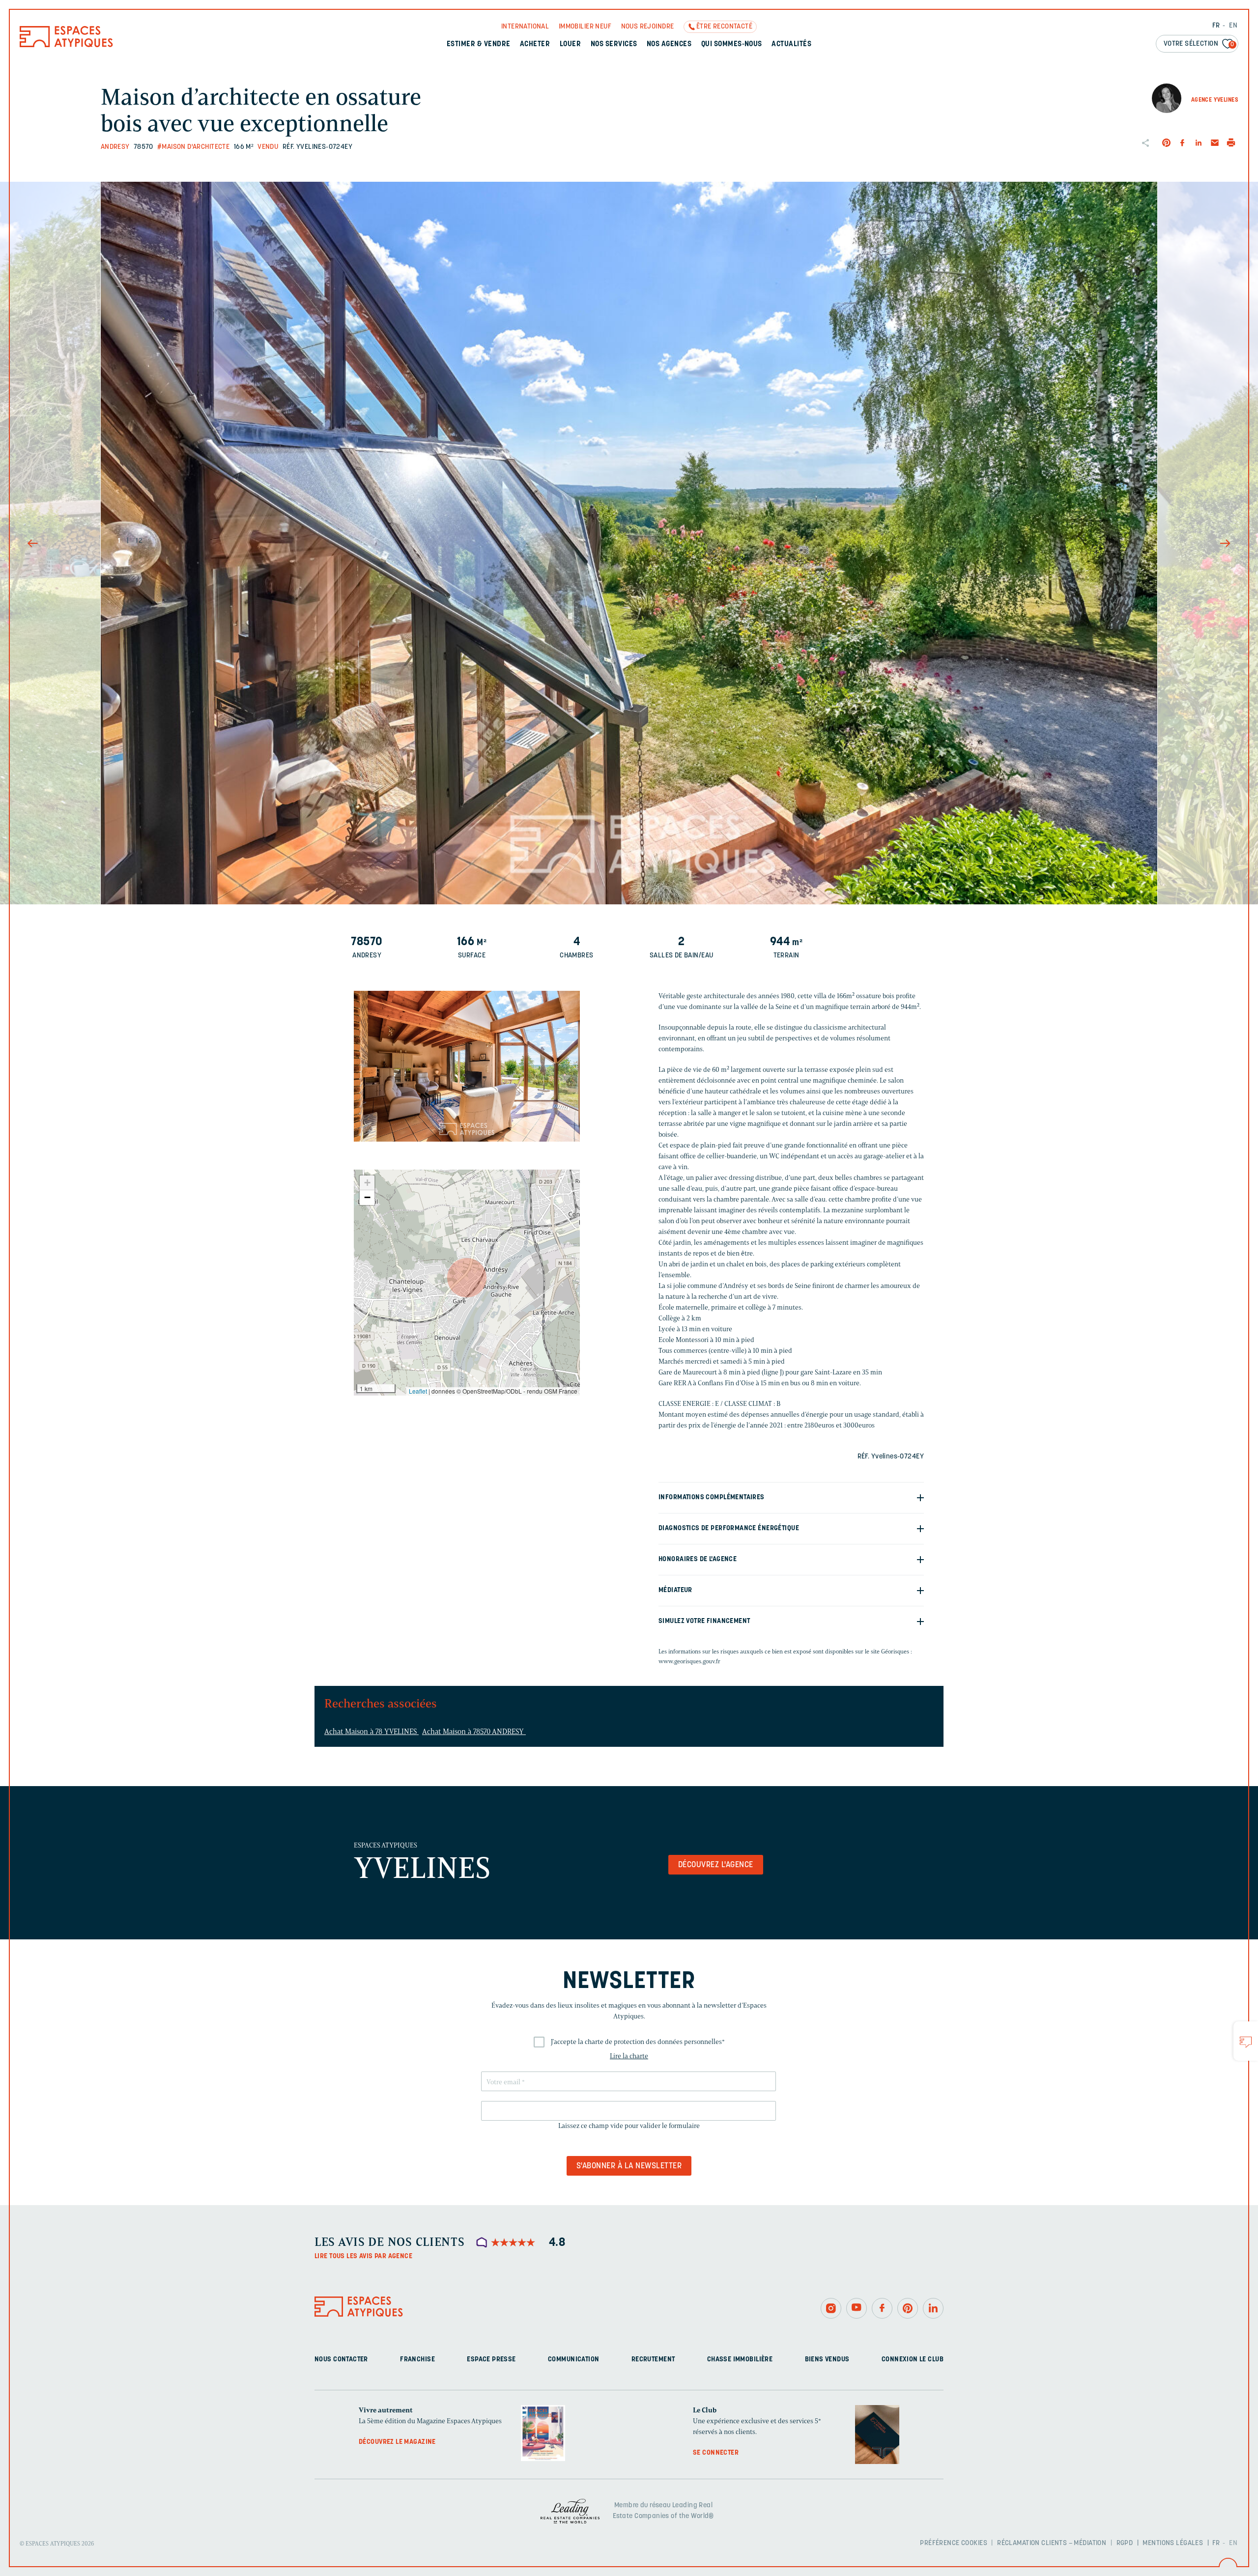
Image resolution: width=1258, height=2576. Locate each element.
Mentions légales (1173, 2543)
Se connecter (716, 2453)
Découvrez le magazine (397, 2442)
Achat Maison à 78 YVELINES (372, 1732)
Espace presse (491, 2360)
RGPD (1125, 2543)
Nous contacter (341, 2360)
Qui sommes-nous (732, 44)
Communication (573, 2360)
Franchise (417, 2360)
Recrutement (653, 2360)
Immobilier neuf (585, 27)
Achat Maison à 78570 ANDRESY (474, 1732)
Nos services (614, 44)
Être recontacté (724, 27)
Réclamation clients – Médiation (1052, 2543)
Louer (570, 44)
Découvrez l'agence (716, 1865)
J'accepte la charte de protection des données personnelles (638, 2042)
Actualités (791, 44)
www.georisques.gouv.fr (689, 1661)
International (525, 27)
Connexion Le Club (913, 2360)
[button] (467, 1278)
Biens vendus (827, 2360)
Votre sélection (1199, 44)
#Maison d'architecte (193, 147)
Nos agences (669, 44)
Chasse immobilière (740, 2360)
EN (1233, 26)
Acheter (535, 44)
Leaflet (418, 1391)
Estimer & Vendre (479, 44)
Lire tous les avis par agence (363, 2256)
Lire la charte (629, 2056)
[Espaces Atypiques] (66, 45)
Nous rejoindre (648, 27)
